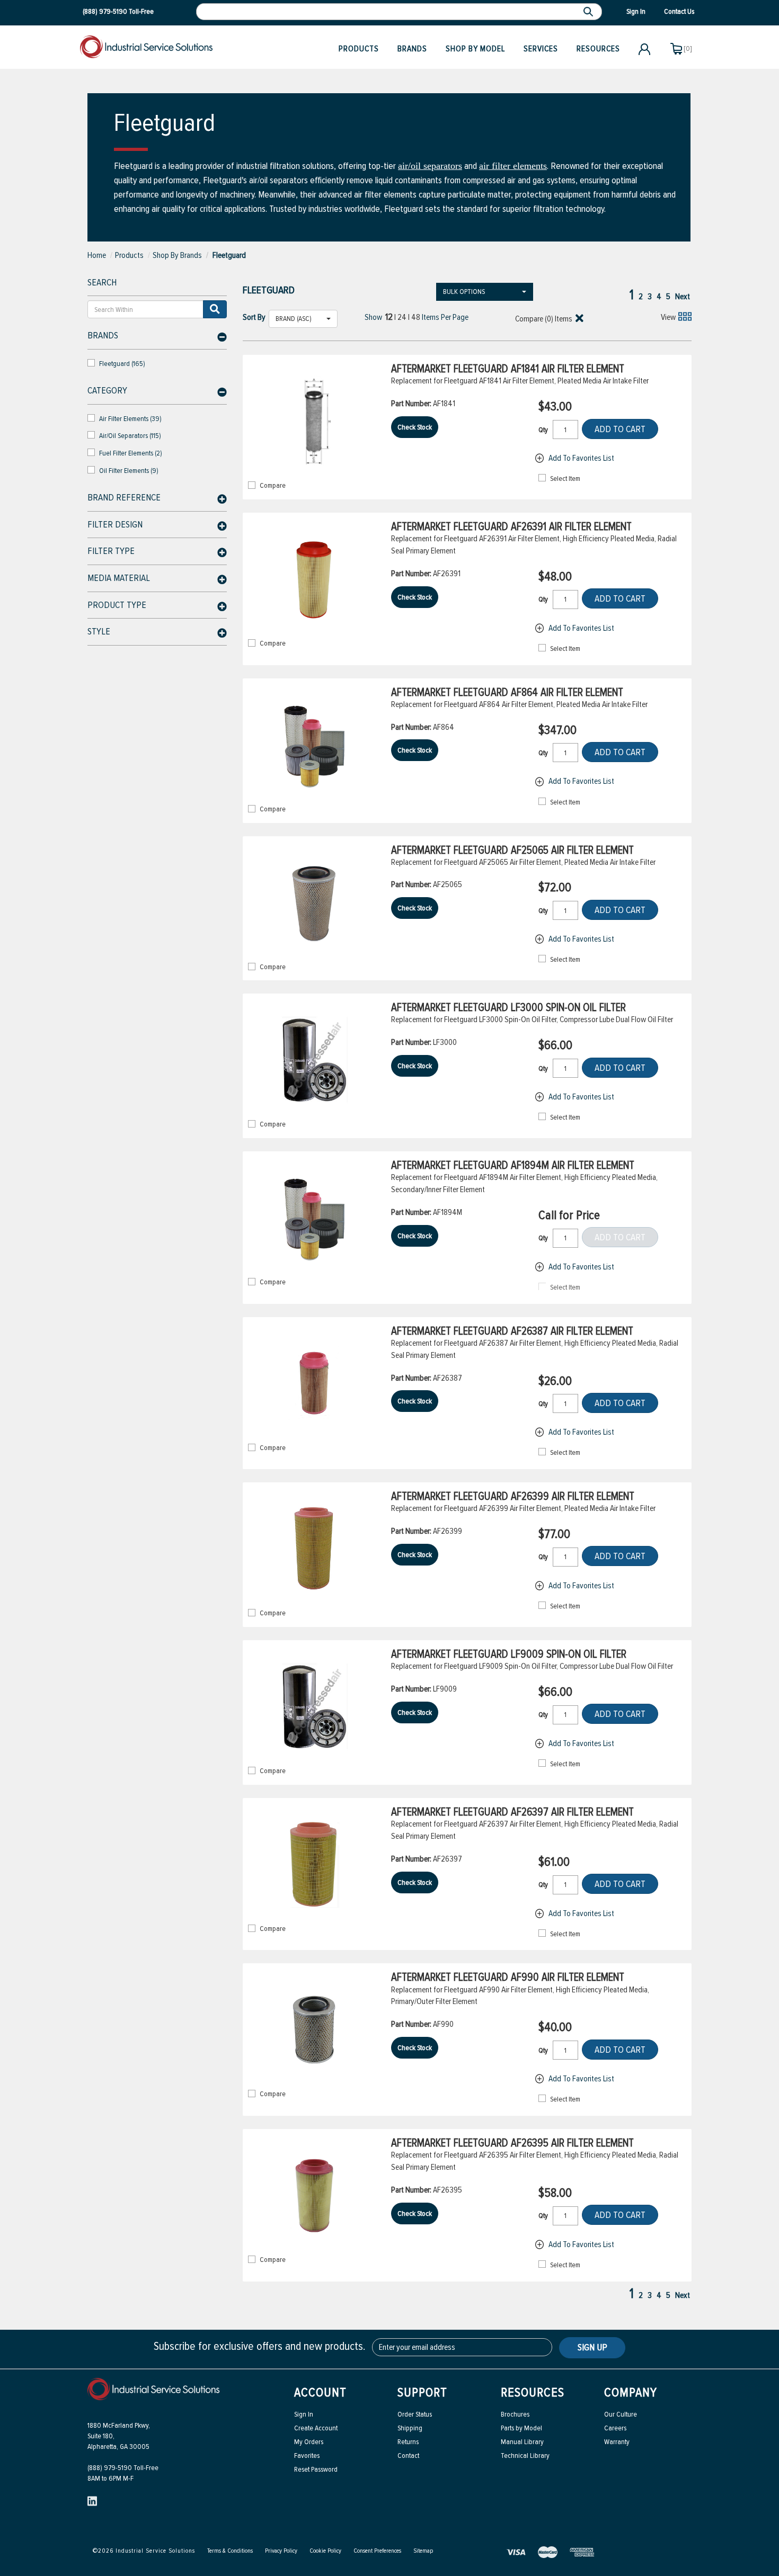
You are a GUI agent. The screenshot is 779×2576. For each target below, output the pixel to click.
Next (683, 297)
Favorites (307, 2456)
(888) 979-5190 (105, 11)
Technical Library (525, 2456)
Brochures (515, 2414)
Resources (598, 49)
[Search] (590, 12)
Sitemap (423, 2551)
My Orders (309, 2442)
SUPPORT (422, 2392)
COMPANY (631, 2392)
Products (359, 49)
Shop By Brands (177, 255)
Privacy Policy (281, 2551)
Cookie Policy (325, 2551)
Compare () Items (543, 319)
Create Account (316, 2428)
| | (403, 317)
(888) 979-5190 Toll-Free (123, 2468)
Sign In (304, 2414)
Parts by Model (521, 2428)
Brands (412, 49)
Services (541, 49)
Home (97, 255)
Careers (615, 2428)
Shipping (410, 2428)
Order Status (415, 2414)
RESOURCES (533, 2392)
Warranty (617, 2442)
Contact (408, 2456)
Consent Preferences (377, 2551)
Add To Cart (620, 429)
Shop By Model (475, 49)
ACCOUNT (320, 2392)
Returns (408, 2442)
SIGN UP (592, 2347)
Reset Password (316, 2469)
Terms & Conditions (230, 2551)
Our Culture (621, 2414)
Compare (273, 486)
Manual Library (522, 2442)
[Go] (215, 309)
